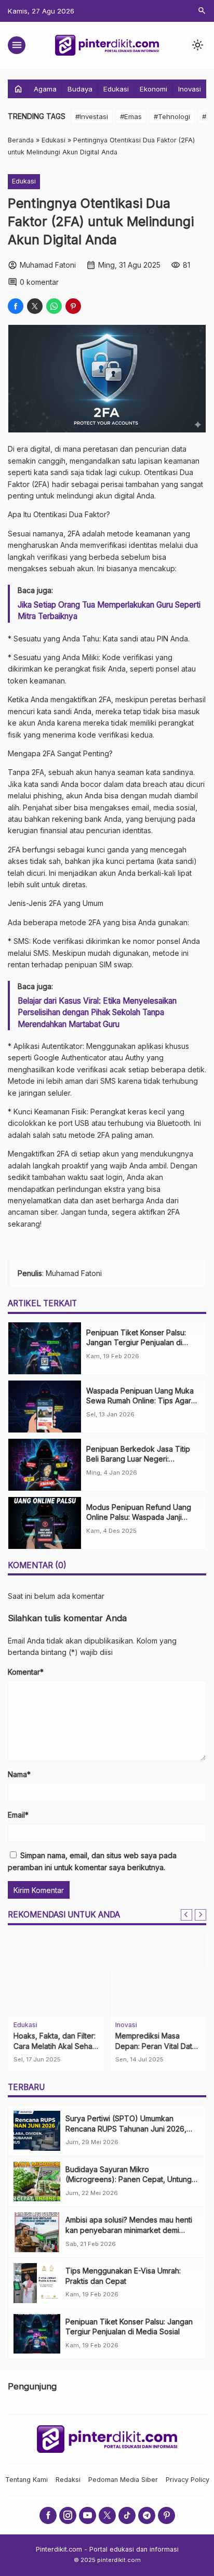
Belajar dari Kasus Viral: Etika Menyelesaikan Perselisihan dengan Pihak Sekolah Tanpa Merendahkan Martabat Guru (97, 1013)
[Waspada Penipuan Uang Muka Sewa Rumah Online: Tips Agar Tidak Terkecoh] (45, 1407)
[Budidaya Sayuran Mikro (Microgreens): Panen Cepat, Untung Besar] (37, 2182)
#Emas (131, 116)
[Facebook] (48, 2515)
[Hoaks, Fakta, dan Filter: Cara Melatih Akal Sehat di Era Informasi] (56, 1975)
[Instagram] (68, 2515)
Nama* (19, 1774)
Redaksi (68, 2480)
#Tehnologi (172, 116)
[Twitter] (107, 2515)
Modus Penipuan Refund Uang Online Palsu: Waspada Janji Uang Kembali (139, 1517)
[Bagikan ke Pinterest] (73, 306)
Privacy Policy (188, 2480)
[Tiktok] (127, 2515)
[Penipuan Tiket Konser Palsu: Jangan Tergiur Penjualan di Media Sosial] (45, 1348)
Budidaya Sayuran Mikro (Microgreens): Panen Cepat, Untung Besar (129, 2179)
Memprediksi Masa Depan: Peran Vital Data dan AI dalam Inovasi (156, 2046)
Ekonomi (153, 89)
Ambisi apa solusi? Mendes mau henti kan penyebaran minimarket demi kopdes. (129, 2230)
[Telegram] (147, 2515)
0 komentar (39, 282)
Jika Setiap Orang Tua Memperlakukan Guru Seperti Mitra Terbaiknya (109, 610)
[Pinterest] (166, 2515)
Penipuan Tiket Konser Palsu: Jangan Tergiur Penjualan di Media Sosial (136, 1343)
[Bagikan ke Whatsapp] (54, 306)
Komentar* (26, 1672)
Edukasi (116, 89)
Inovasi (190, 89)
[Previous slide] (186, 1915)
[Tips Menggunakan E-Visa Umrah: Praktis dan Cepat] (37, 2283)
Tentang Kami (26, 2480)
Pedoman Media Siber (123, 2480)
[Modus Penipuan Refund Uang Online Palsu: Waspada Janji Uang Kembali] (45, 1523)
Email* (18, 1815)
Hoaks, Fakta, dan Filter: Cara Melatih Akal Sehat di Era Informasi (55, 2046)
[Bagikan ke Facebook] (16, 306)
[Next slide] (200, 1915)
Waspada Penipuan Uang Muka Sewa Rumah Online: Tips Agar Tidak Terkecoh (140, 1401)
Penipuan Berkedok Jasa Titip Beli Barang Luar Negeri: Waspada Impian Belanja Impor (138, 1459)
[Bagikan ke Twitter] (35, 306)
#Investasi (92, 116)
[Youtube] (88, 2515)
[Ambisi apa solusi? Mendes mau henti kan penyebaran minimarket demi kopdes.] (37, 2232)
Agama (45, 89)
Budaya (80, 89)
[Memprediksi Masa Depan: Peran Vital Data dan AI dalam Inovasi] (158, 1975)
